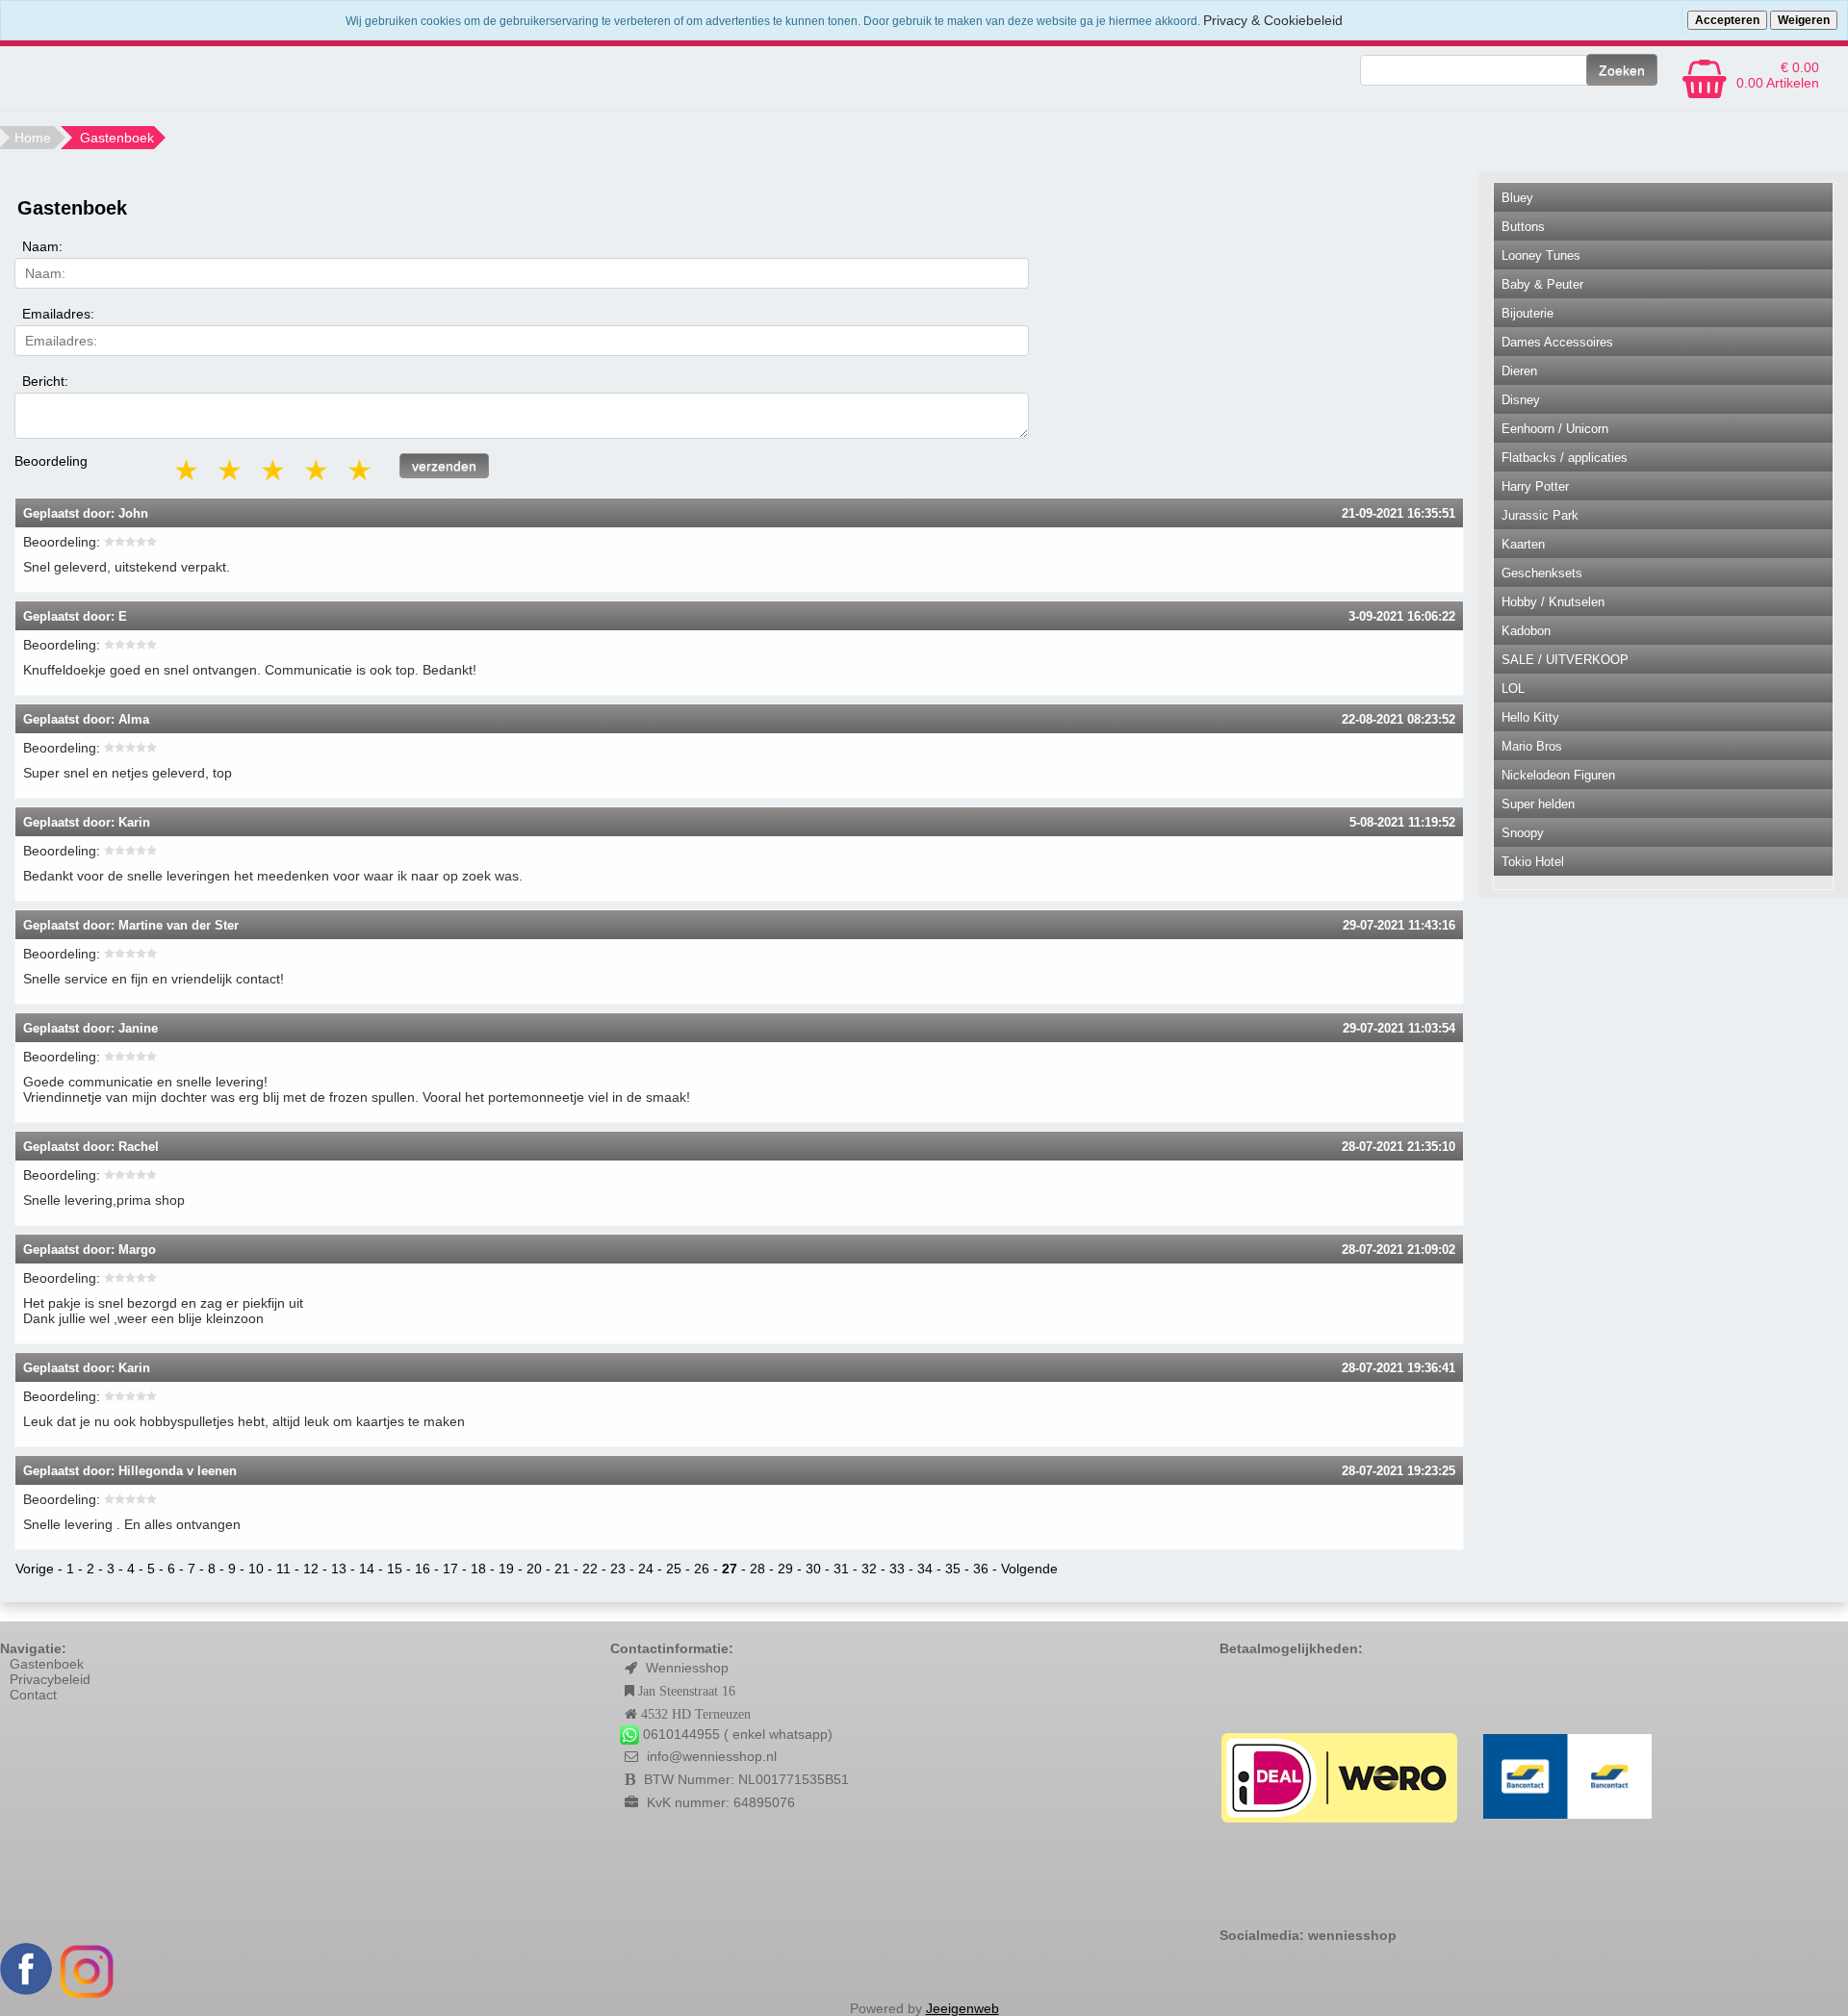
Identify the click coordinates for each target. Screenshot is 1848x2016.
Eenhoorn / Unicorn (1555, 429)
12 (311, 1569)
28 (757, 1569)
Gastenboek (47, 1664)
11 (283, 1569)
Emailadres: (58, 314)
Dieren (1519, 371)
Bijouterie (1527, 313)
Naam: (42, 246)
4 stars (318, 470)
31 (841, 1569)
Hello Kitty (1530, 717)
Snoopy (1523, 833)
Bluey (1517, 198)
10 (256, 1569)
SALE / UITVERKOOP (1565, 660)
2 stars (231, 470)
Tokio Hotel (1533, 862)
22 (590, 1569)
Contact (33, 1695)
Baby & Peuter (1542, 284)
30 (813, 1569)
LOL (1513, 689)
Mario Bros (1532, 746)
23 (618, 1569)
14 (367, 1569)
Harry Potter (1535, 486)
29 (785, 1569)
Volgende (1029, 1569)
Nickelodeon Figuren (1558, 775)
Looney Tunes (1541, 255)
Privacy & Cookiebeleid (1273, 20)
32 (869, 1569)
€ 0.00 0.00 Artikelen (1778, 75)
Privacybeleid (50, 1679)
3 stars (274, 470)
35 (953, 1569)
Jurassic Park (1540, 515)
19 (506, 1569)
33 (897, 1569)
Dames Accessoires (1557, 342)
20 (534, 1569)
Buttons (1523, 227)
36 (981, 1569)
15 (395, 1569)
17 (450, 1569)
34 (925, 1569)
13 (339, 1569)
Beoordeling (51, 461)
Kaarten (1523, 544)
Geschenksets (1542, 573)
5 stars (361, 470)
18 (478, 1569)
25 (674, 1569)
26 (702, 1569)
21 (562, 1569)
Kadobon (1526, 631)
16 (423, 1569)
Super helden (1538, 804)
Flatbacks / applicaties (1565, 458)
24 (646, 1569)
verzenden (444, 466)
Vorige (35, 1569)
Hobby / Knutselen (1553, 602)
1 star (188, 470)
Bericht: (45, 381)
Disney (1521, 400)
